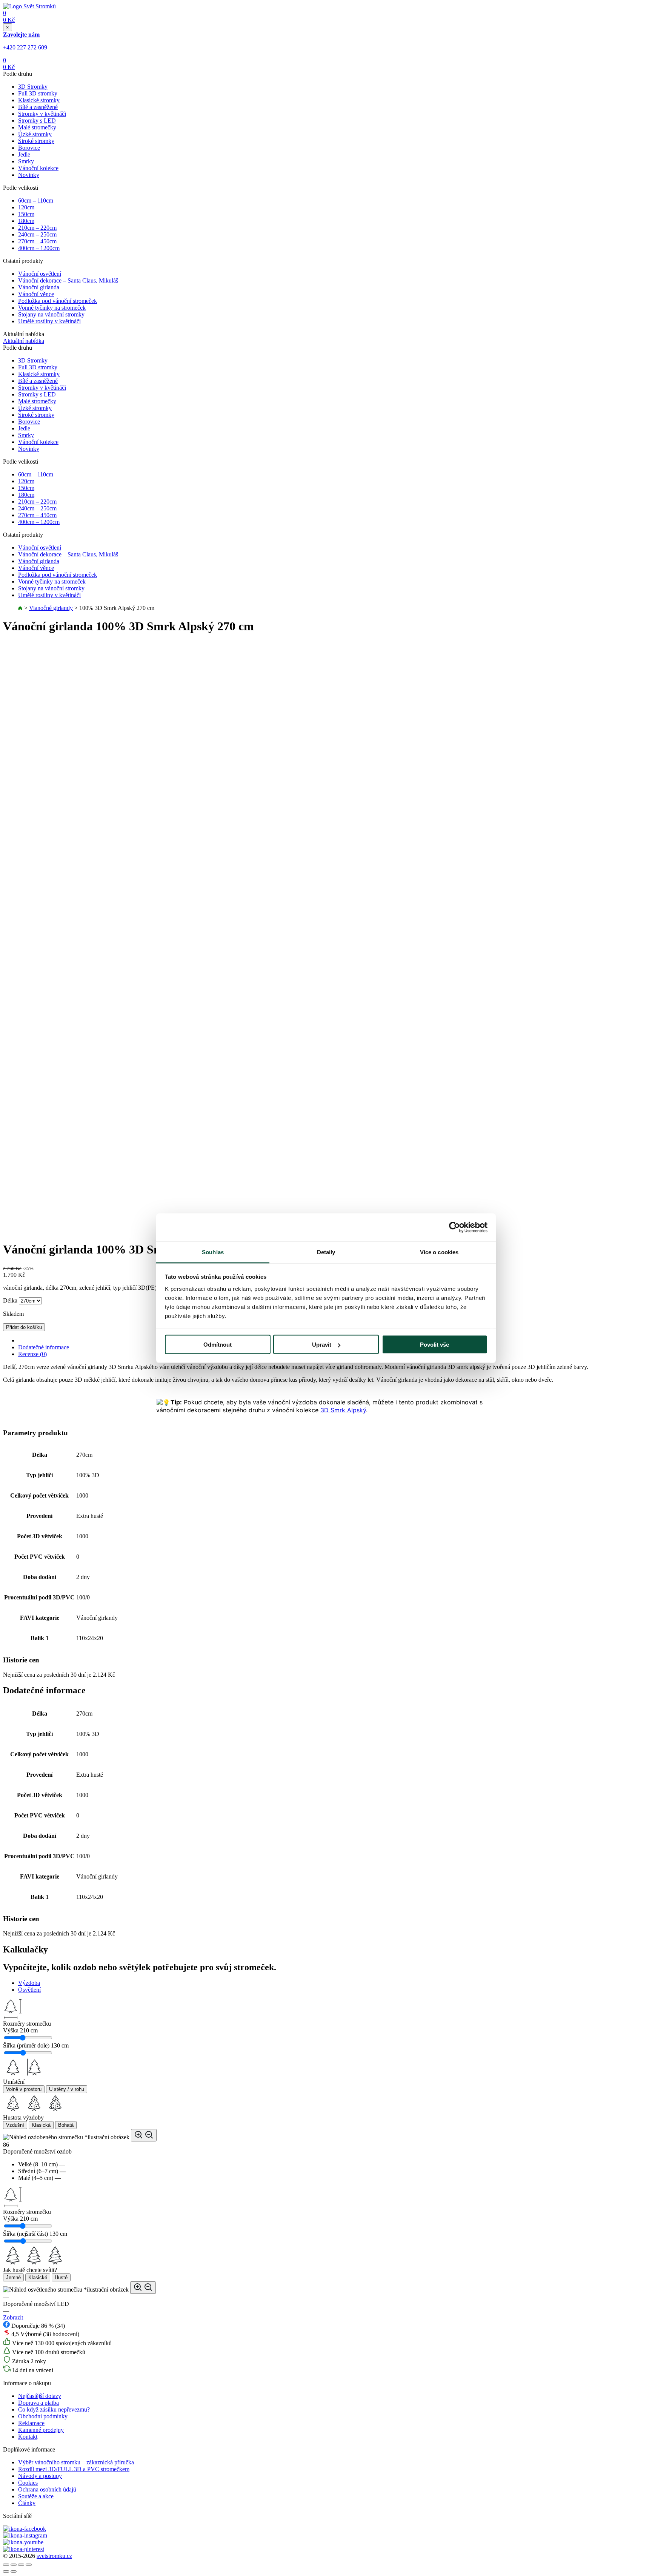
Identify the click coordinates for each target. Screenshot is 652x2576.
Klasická (41, 2125)
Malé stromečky (37, 127)
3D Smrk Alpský (343, 1410)
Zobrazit (13, 2317)
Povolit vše (434, 1345)
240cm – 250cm (37, 234)
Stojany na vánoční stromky (51, 314)
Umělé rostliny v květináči (49, 321)
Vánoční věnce (36, 294)
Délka (10, 1300)
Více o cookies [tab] (439, 1252)
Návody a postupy (40, 2476)
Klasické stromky (39, 100)
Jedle (24, 154)
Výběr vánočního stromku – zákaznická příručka (76, 2462)
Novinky (29, 175)
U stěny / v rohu (67, 2089)
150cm (26, 214)
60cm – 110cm (36, 200)
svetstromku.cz (54, 2556)
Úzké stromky (35, 134)
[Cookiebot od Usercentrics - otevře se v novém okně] (454, 1227)
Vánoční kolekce (38, 168)
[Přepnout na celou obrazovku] (21, 2565)
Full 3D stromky (38, 93)
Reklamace (31, 2423)
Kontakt (28, 2437)
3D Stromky (33, 87)
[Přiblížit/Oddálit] (29, 2565)
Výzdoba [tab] (29, 1983)
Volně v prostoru (24, 2089)
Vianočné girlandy (51, 608)
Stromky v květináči (42, 114)
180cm (26, 221)
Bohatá (66, 2125)
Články (27, 2503)
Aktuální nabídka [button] (24, 341)
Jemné (13, 2277)
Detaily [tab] (326, 1252)
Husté (61, 2277)
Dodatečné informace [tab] (44, 1347)
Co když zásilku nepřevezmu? (54, 2409)
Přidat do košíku (24, 1327)
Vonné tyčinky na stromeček (52, 308)
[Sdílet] (14, 2565)
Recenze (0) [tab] (32, 1354)
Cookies (28, 2483)
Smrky (26, 161)
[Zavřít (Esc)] (6, 2565)
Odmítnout (218, 1345)
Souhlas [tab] (213, 1252)
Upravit (322, 1345)
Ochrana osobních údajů (47, 2489)
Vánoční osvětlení (40, 274)
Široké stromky (36, 141)
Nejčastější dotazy (40, 2396)
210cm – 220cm (37, 228)
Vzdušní (15, 2125)
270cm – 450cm (37, 241)
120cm (26, 207)
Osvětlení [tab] (29, 1990)
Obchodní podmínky (43, 2416)
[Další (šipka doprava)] (14, 2571)
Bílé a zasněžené (38, 107)
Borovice (29, 148)
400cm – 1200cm (39, 248)
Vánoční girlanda (39, 287)
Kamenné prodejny (41, 2430)
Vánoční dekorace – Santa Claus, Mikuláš (68, 280)
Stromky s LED (37, 121)
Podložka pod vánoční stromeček (58, 301)
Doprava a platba (38, 2403)
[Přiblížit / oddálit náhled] (144, 2135)
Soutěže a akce (36, 2496)
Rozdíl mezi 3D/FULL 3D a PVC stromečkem (74, 2469)
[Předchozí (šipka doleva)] (6, 2571)
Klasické (38, 2277)
